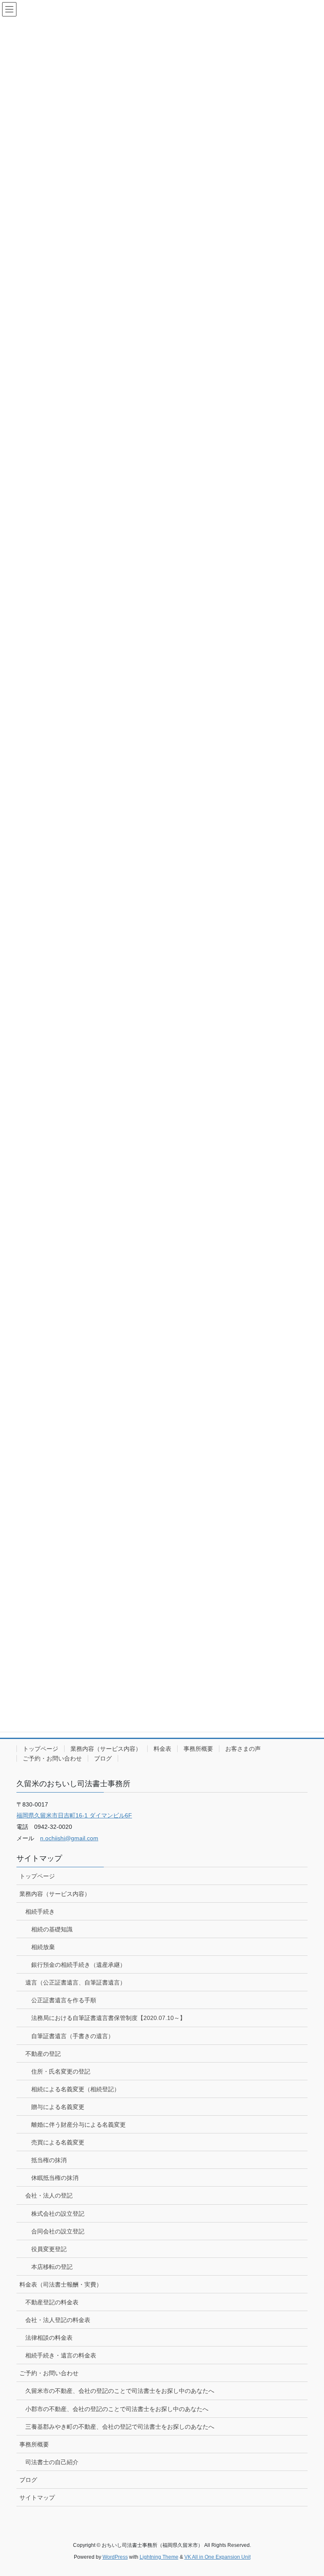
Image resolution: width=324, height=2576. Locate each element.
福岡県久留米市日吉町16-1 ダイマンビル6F (74, 1815)
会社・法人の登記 (49, 2195)
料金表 (162, 1749)
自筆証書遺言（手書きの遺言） (73, 2036)
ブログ (103, 1758)
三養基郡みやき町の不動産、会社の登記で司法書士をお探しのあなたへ (120, 2427)
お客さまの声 (243, 1749)
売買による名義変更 (58, 2142)
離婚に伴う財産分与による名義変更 (78, 2125)
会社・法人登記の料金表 (58, 2320)
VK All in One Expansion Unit (217, 2557)
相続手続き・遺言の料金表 (61, 2355)
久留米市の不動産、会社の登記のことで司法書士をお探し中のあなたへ (120, 2391)
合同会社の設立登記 (58, 2231)
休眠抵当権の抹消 (55, 2178)
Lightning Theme (159, 2557)
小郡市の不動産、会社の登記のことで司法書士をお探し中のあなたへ (117, 2409)
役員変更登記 (49, 2249)
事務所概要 (198, 1749)
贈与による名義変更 (58, 2107)
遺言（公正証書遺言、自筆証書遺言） (76, 1982)
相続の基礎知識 (52, 1929)
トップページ (40, 1749)
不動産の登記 (43, 2054)
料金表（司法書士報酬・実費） (61, 2284)
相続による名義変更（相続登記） (76, 2089)
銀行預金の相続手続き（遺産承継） (78, 1965)
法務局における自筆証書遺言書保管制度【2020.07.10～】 (108, 2018)
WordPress (115, 2557)
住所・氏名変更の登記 (61, 2071)
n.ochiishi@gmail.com (69, 1838)
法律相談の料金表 (49, 2338)
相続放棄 (43, 1947)
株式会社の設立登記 (58, 2214)
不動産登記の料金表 (52, 2302)
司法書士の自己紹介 (52, 2462)
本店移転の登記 (52, 2267)
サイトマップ (37, 2498)
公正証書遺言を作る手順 (64, 2000)
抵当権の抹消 (49, 2160)
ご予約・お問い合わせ (52, 1758)
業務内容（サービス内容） (106, 1749)
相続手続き (40, 1912)
